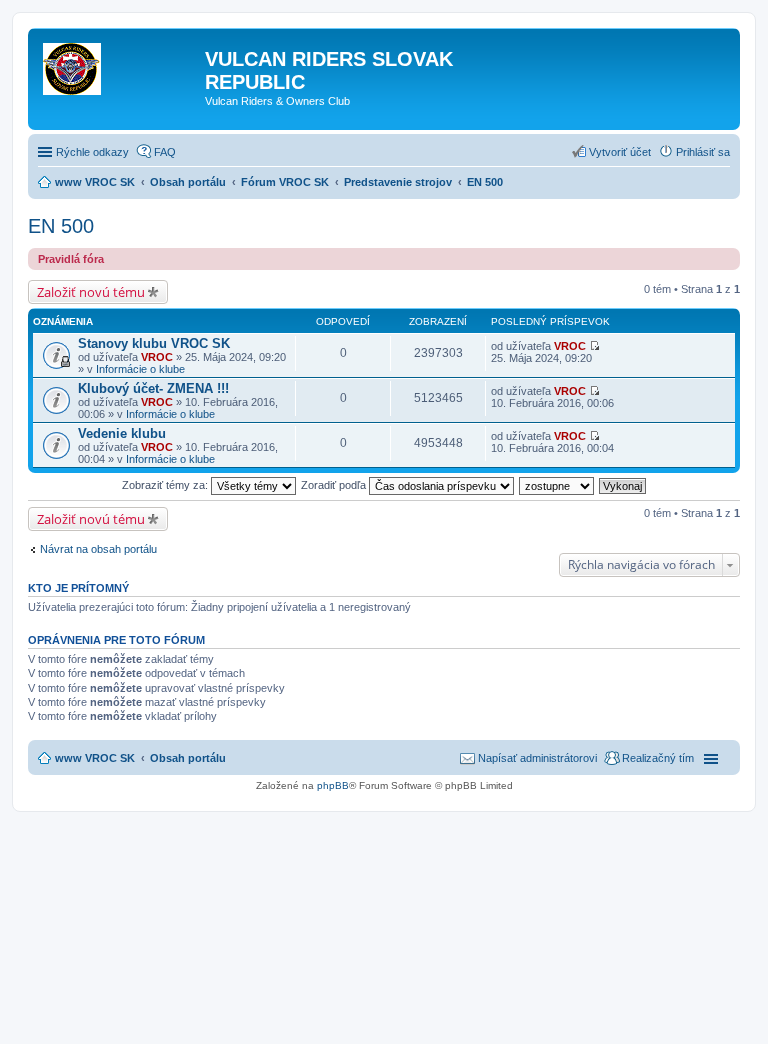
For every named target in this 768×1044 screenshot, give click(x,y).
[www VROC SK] (119, 65)
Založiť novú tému (91, 292)
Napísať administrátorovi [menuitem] (537, 758)
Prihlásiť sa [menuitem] (703, 152)
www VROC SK (95, 758)
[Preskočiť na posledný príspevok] (594, 346)
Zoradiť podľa (335, 485)
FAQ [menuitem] (165, 152)
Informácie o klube (140, 369)
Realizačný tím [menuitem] (658, 758)
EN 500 (61, 226)
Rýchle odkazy (92, 152)
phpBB (333, 785)
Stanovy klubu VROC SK (154, 343)
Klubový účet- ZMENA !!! (153, 388)
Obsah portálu (188, 758)
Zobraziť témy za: (166, 485)
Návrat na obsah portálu (98, 549)
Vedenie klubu (122, 433)
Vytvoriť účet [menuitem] (620, 152)
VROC (157, 357)
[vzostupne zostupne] (557, 485)
